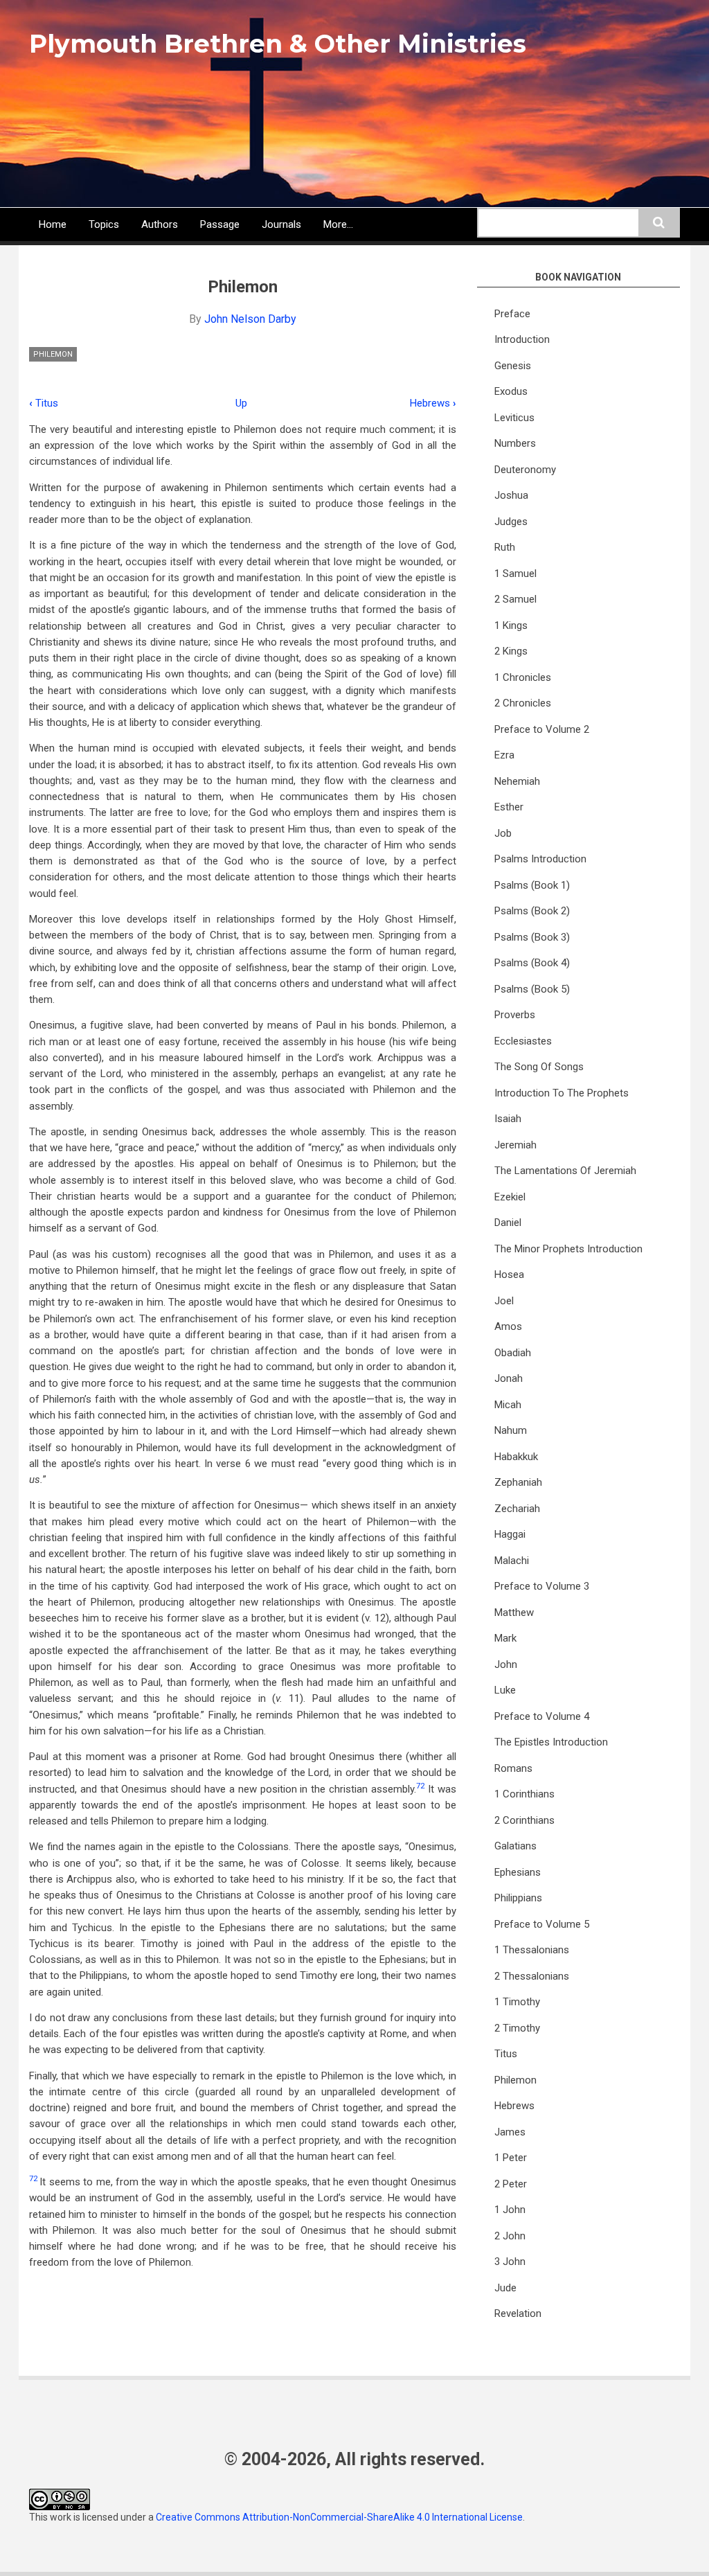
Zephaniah (518, 1482)
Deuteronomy (525, 470)
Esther (509, 807)
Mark (505, 1638)
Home (53, 224)
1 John (510, 2210)
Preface (512, 314)
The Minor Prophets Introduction (568, 1249)
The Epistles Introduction (551, 1742)
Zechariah (517, 1509)
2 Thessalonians (532, 1976)
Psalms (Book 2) (532, 911)
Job (503, 833)
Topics (104, 224)
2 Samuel (515, 599)
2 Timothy (517, 2028)
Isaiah (508, 1119)
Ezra (504, 755)
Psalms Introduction (540, 859)
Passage (220, 224)
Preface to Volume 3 (542, 1586)
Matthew (514, 1613)
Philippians (518, 1898)
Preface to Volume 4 (542, 1716)
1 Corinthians (524, 1794)
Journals (281, 224)
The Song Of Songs (539, 1067)
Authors (160, 224)
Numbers (515, 443)
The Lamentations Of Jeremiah (565, 1171)
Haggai (510, 1534)
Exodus (511, 391)
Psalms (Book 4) (532, 963)
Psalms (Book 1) (532, 885)
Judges (511, 522)
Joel (504, 1301)
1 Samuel (515, 574)
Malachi (512, 1561)
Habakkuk (516, 1457)
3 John (510, 2262)
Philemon (53, 354)
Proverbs (515, 1015)
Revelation (518, 2313)
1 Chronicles (523, 677)
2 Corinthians (524, 1820)
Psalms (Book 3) (532, 937)
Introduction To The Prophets (562, 1093)
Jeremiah (515, 1145)
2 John (510, 2236)
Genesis (513, 366)
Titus (44, 403)
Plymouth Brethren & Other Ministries (278, 44)
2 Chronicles (523, 703)
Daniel (508, 1223)
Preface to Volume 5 (542, 1924)
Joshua (511, 495)
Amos (508, 1326)
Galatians (515, 1846)
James (510, 2132)
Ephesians (518, 1872)
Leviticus (514, 418)
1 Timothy (517, 2002)
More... (338, 224)
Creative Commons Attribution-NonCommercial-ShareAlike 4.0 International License (339, 2517)
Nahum (511, 1430)
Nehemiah (517, 781)
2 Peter (511, 2184)
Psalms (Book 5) (532, 989)
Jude (505, 2288)
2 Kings (511, 651)
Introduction (522, 339)
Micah (508, 1405)
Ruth (505, 547)
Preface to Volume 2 (542, 729)
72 (420, 1786)
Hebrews (433, 403)
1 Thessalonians (532, 1950)
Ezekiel (510, 1197)
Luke (505, 1690)
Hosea (509, 1274)
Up (241, 403)
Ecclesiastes (523, 1041)
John (506, 1664)
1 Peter (511, 2158)
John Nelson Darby (250, 319)
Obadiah (513, 1353)
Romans (513, 1768)
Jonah (509, 1378)
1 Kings (511, 625)
